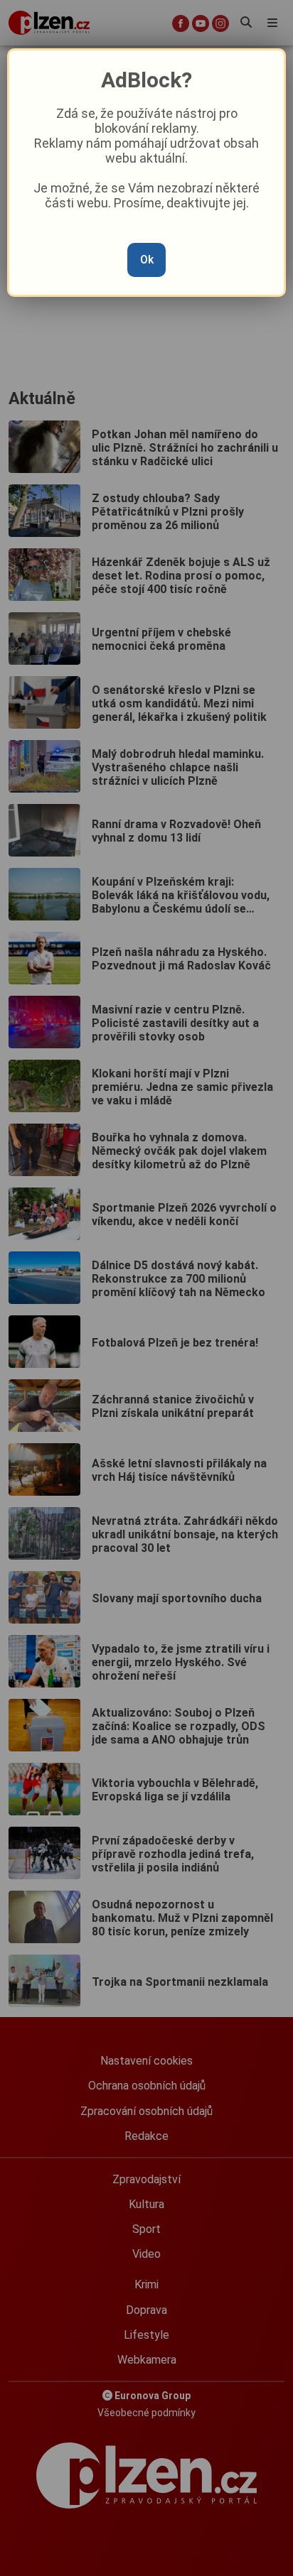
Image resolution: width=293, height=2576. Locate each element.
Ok (147, 260)
